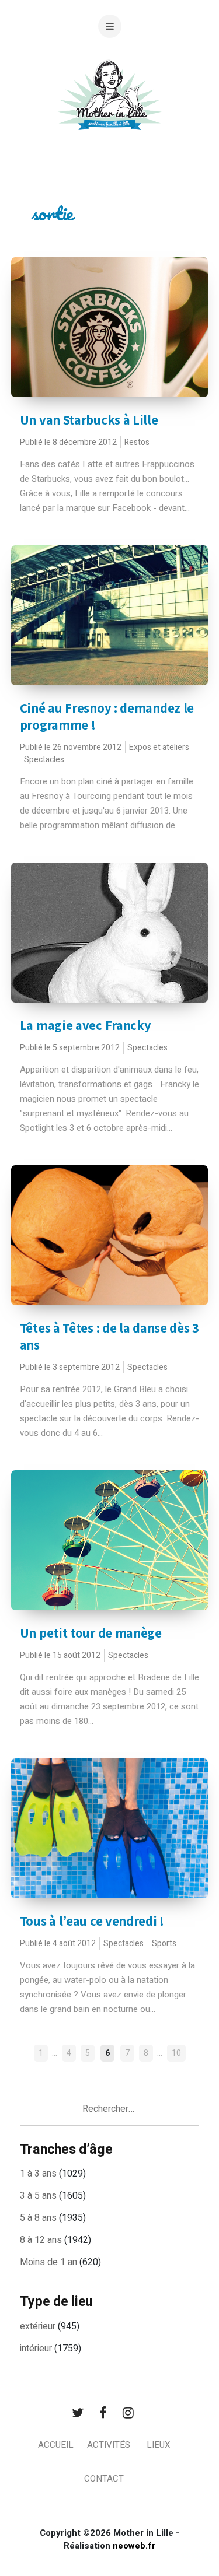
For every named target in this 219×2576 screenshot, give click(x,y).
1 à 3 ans (38, 2174)
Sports (164, 1944)
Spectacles (44, 760)
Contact (104, 2479)
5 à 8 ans (38, 2218)
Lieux (158, 2445)
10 (176, 2053)
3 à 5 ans (38, 2196)
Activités (109, 2445)
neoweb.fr (134, 2546)
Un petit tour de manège (91, 1633)
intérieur (36, 2349)
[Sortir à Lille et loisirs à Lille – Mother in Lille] (110, 109)
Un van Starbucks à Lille (89, 420)
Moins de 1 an (48, 2262)
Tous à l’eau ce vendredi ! (92, 1921)
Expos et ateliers (159, 747)
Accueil (56, 2445)
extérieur (38, 2326)
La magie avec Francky (86, 1025)
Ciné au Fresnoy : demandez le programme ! (107, 716)
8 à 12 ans (41, 2240)
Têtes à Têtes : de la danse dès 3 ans (109, 1336)
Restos (137, 442)
